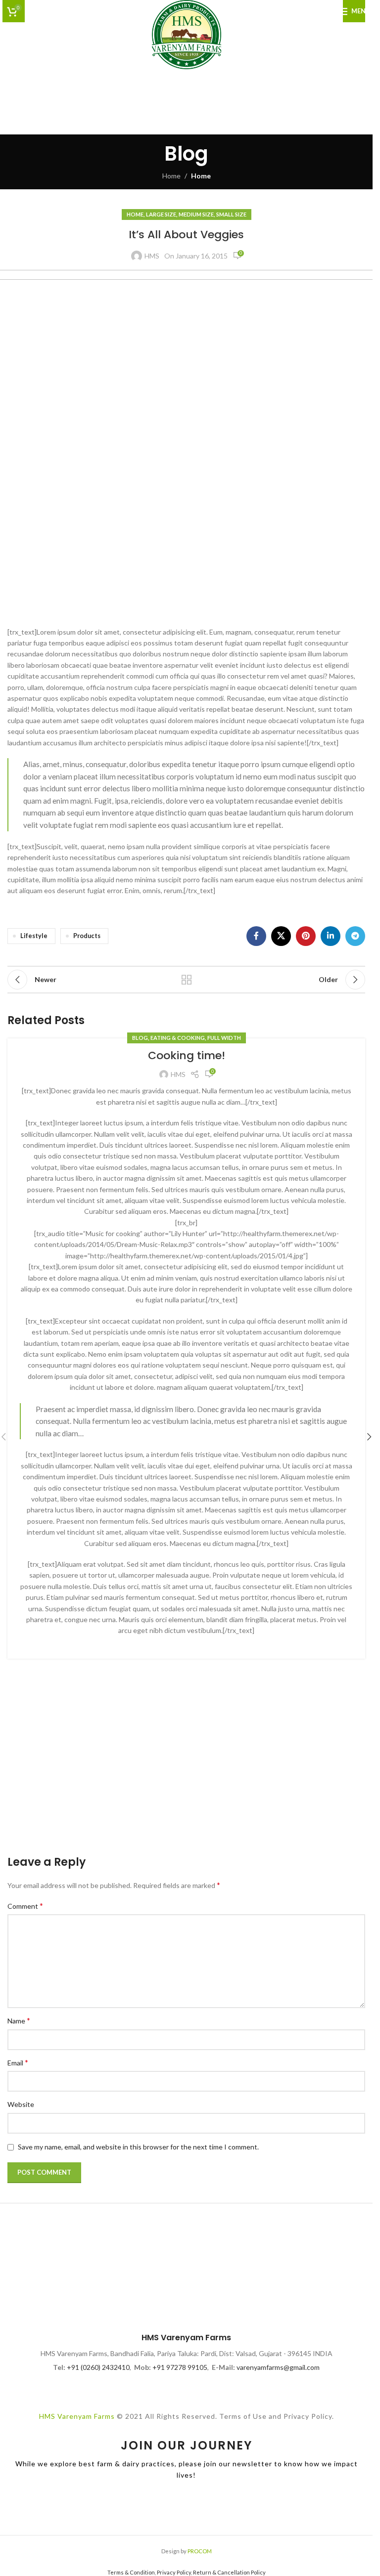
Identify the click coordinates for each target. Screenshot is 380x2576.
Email (18, 2062)
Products (87, 936)
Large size (161, 214)
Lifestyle (34, 936)
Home (171, 176)
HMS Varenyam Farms (77, 2416)
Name (19, 2020)
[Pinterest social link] (306, 936)
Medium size (196, 214)
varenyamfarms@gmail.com (278, 2367)
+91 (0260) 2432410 (98, 2367)
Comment (25, 1906)
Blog (140, 1038)
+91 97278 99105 (180, 2367)
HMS (152, 256)
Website (21, 2104)
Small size (231, 214)
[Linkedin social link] (331, 936)
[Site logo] (187, 34)
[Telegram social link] (355, 936)
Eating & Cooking (178, 1038)
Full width (224, 1038)
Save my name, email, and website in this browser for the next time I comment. (138, 2147)
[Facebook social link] (256, 936)
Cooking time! (187, 1055)
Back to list (187, 980)
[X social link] (281, 936)
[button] (369, 1437)
